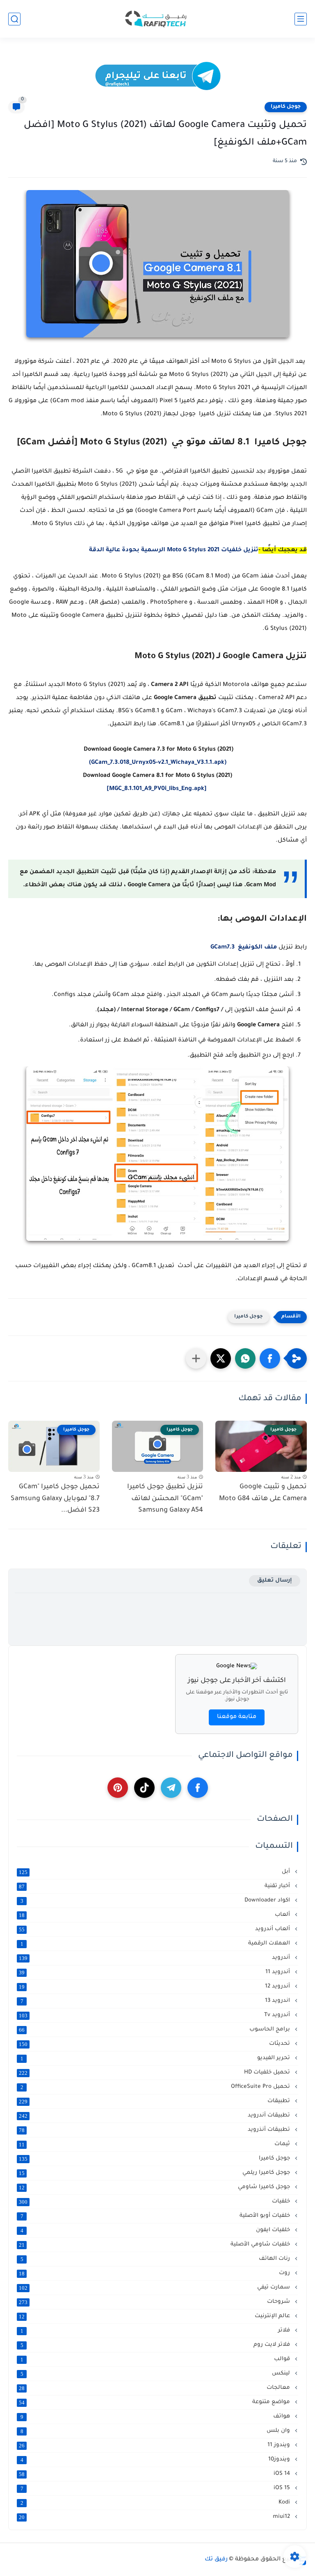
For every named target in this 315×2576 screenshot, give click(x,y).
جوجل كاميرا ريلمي (155, 2173)
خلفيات (155, 2202)
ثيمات (155, 2144)
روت (155, 2273)
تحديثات (155, 2044)
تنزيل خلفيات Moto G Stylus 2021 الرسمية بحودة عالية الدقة (174, 550)
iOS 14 (155, 2474)
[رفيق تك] (157, 19)
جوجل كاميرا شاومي (155, 2187)
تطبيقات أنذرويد (155, 2130)
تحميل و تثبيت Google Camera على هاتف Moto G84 (263, 1493)
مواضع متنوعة (155, 2402)
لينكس (156, 2374)
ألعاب (155, 1915)
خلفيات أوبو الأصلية (156, 2216)
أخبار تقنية (155, 1886)
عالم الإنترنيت (155, 2316)
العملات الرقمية (156, 1944)
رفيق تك (216, 2560)
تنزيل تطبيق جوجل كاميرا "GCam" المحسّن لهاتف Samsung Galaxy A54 (165, 1499)
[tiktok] (144, 1788)
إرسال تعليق (275, 1581)
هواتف (156, 2417)
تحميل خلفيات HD (155, 2073)
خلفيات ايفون (156, 2230)
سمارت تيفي (155, 2288)
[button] (270, 1358)
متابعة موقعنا (237, 1717)
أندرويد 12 (155, 1987)
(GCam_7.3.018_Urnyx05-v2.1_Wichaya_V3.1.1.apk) (158, 763)
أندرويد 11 (155, 1972)
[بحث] (14, 19)
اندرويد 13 (156, 2001)
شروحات (155, 2302)
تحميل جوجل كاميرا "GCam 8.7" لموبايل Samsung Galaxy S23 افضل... (55, 1499)
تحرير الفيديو (156, 2058)
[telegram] (171, 1788)
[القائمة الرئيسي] (301, 19)
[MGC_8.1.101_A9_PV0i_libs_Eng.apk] (157, 789)
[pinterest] (118, 1788)
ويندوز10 (156, 2460)
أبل (155, 1872)
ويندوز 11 (155, 2445)
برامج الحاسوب (155, 2030)
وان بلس (156, 2431)
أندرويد (155, 1958)
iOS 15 (156, 2488)
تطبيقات (155, 2101)
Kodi (156, 2503)
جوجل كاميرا (286, 107)
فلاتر (156, 2331)
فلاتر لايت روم (156, 2345)
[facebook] (198, 1788)
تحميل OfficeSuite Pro (156, 2087)
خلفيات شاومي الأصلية (155, 2245)
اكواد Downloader (156, 1901)
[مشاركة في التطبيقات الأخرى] (196, 1358)
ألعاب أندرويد (155, 1929)
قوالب (156, 2359)
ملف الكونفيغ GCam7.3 (244, 948)
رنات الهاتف (156, 2259)
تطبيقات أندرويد (155, 2116)
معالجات (155, 2388)
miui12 (155, 2517)
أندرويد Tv (155, 2015)
